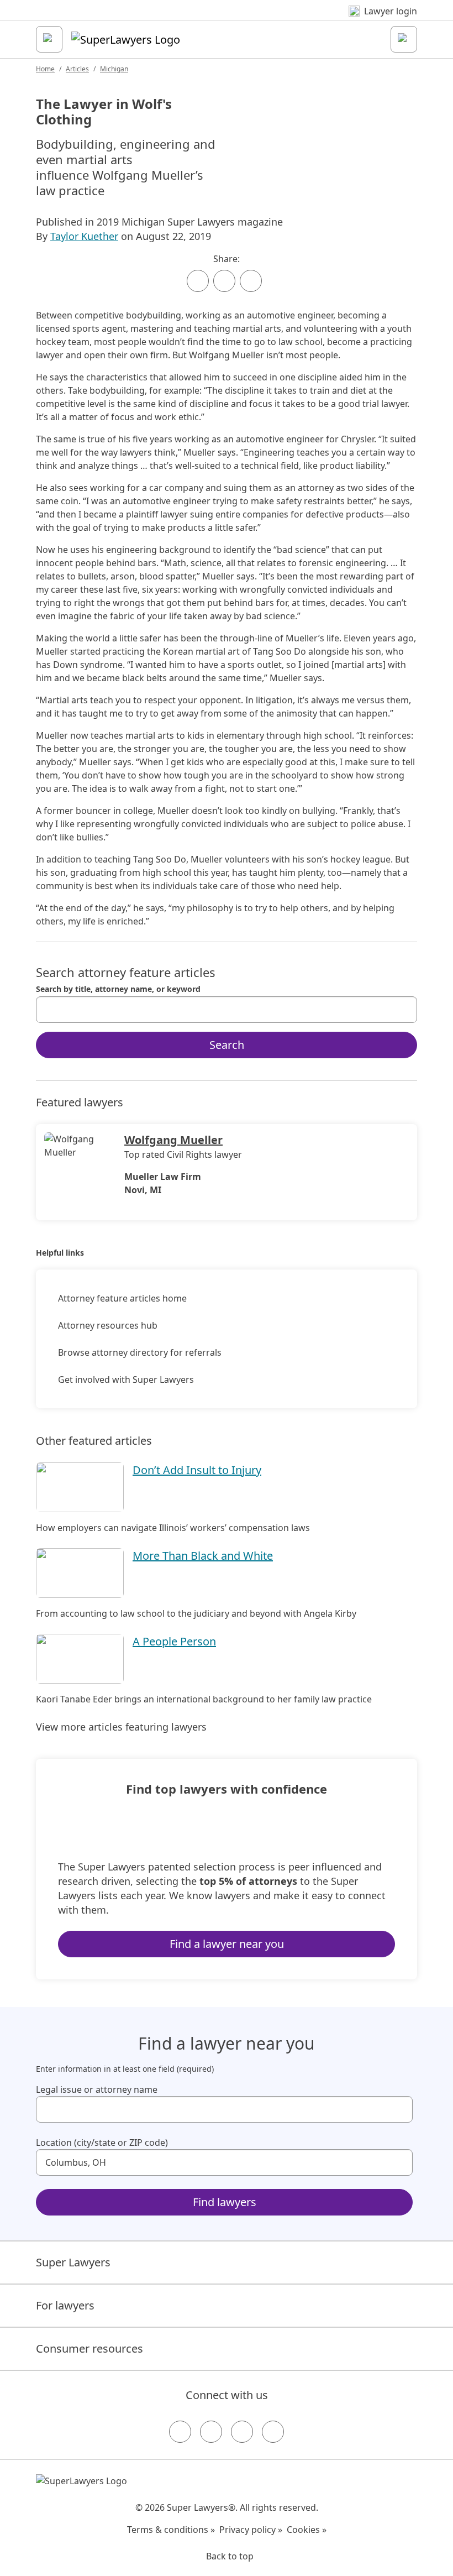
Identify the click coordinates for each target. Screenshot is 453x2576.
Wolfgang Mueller (173, 1140)
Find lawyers (225, 2202)
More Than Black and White (203, 1556)
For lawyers (65, 2305)
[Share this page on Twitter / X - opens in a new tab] (224, 281)
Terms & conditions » (171, 2530)
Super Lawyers (73, 2262)
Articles (77, 69)
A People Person (174, 1641)
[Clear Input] (404, 1010)
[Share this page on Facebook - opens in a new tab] (198, 281)
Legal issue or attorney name (97, 2089)
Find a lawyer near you (227, 1944)
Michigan (114, 69)
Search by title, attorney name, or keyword (118, 989)
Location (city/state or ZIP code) (102, 2143)
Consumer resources (89, 2348)
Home (45, 69)
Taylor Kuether (84, 236)
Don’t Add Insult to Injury (197, 1470)
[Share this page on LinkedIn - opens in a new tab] (251, 281)
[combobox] (227, 1010)
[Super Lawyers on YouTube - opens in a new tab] (242, 2432)
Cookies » (307, 2530)
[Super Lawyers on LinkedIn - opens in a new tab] (273, 2432)
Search (227, 1045)
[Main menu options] (49, 39)
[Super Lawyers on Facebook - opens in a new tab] (180, 2432)
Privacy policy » (251, 2530)
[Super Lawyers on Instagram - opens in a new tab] (211, 2432)
